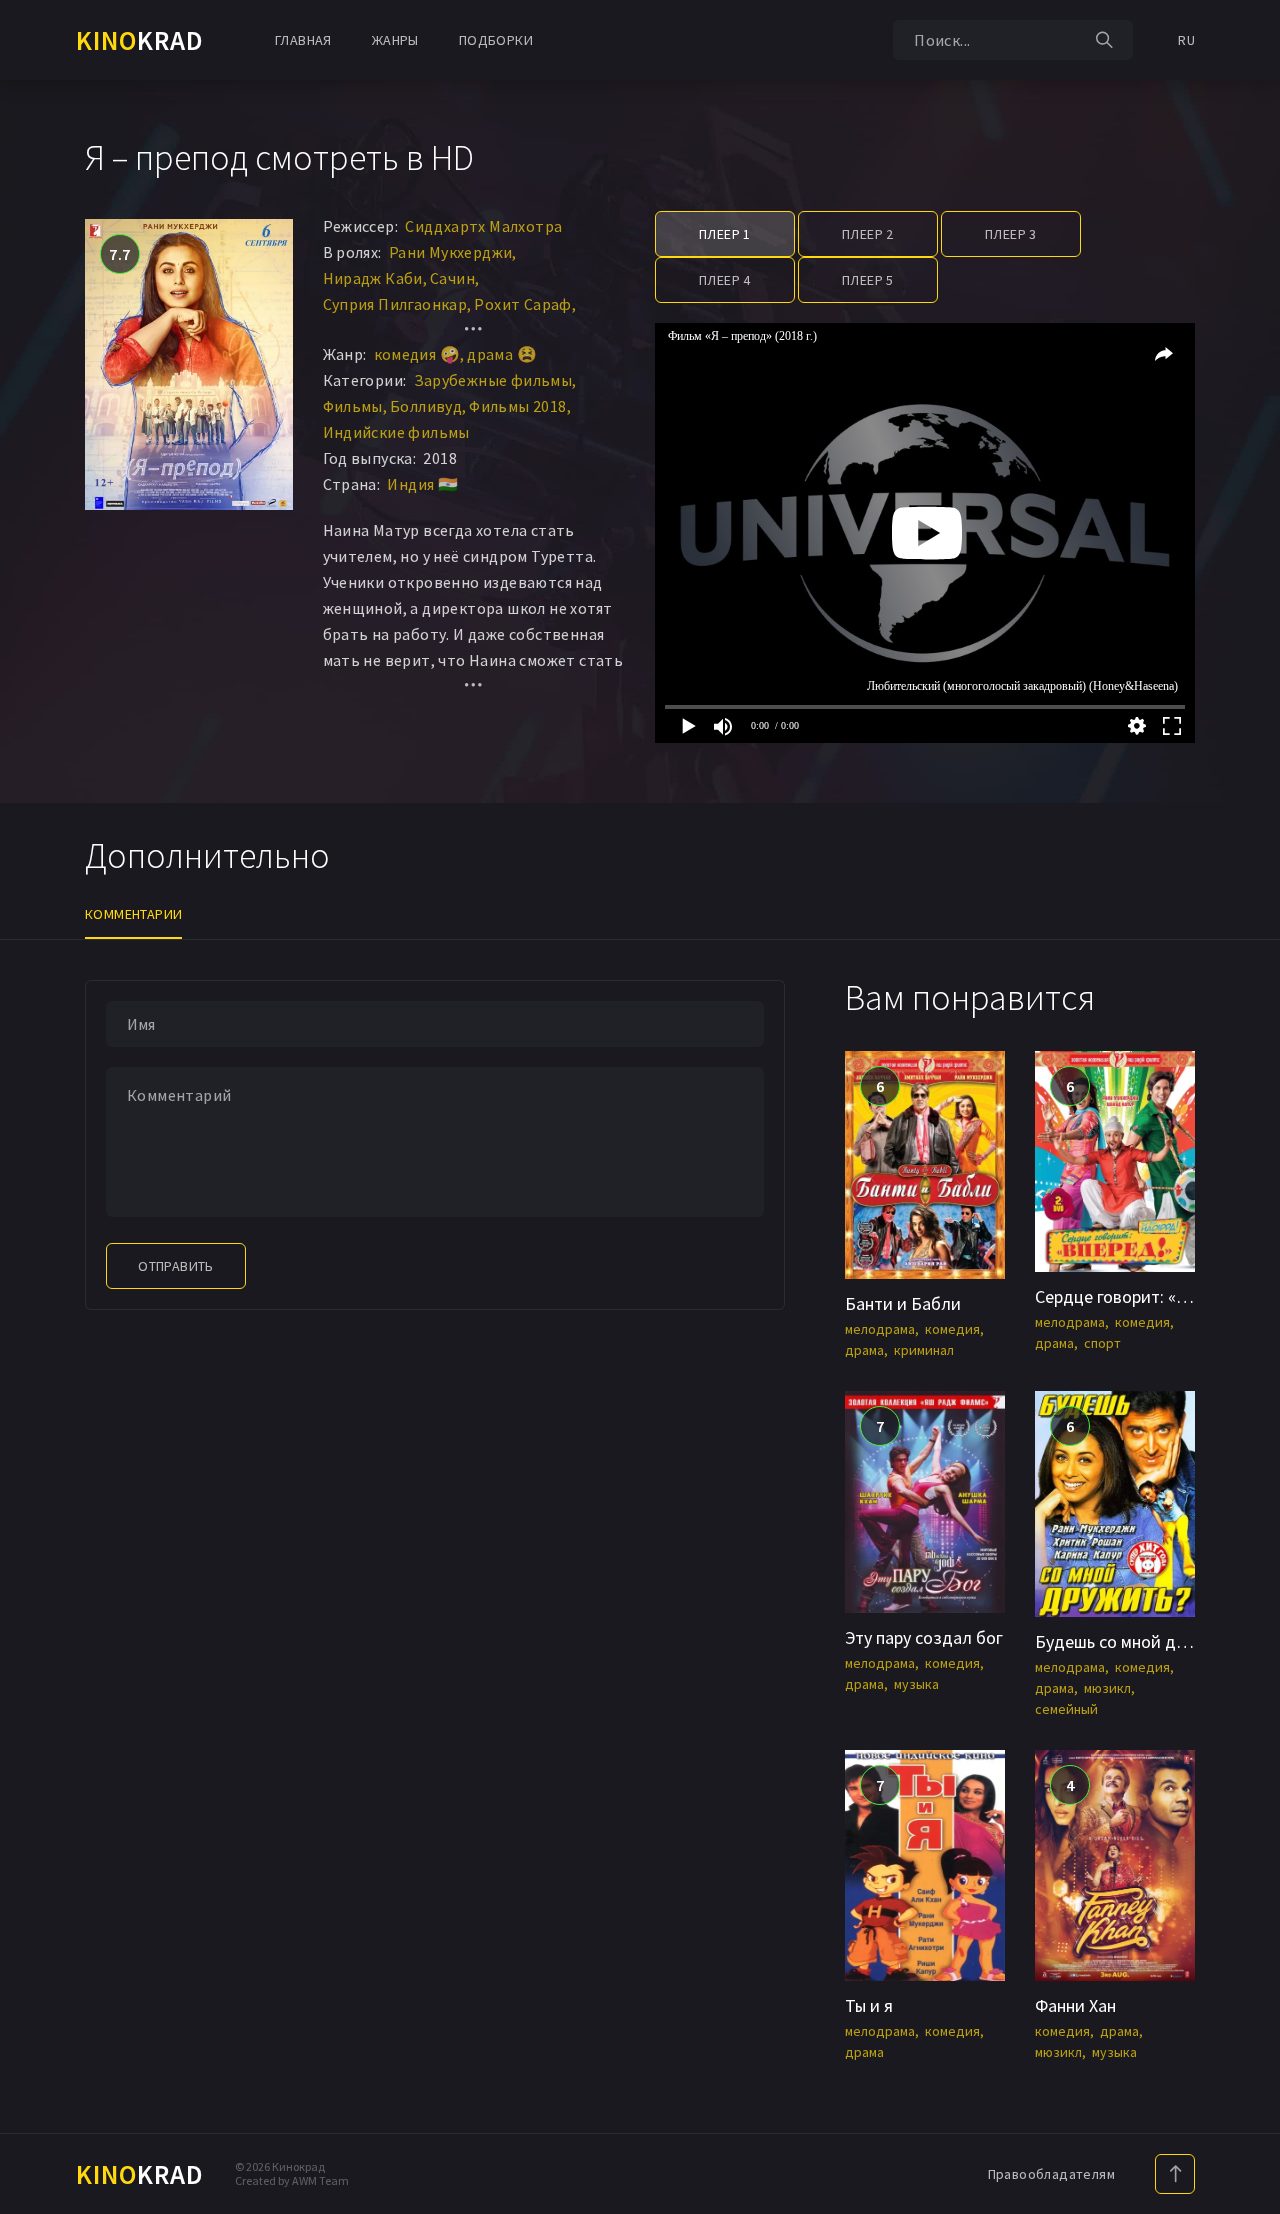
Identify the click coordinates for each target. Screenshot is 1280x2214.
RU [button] (1186, 40)
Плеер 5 (868, 280)
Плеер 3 (1011, 234)
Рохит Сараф (522, 304)
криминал (924, 1350)
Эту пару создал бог (924, 1637)
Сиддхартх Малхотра (483, 226)
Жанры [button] (395, 40)
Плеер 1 (725, 234)
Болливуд (426, 406)
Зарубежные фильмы (493, 380)
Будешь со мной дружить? (1137, 1641)
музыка (916, 1684)
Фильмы (353, 406)
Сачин (452, 278)
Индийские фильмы (396, 432)
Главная (303, 40)
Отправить (176, 1266)
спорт (1102, 1343)
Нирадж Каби (373, 278)
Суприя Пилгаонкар (395, 304)
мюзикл (1107, 1688)
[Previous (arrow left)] (35, 1107)
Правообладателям (1051, 2174)
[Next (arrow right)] (1245, 1107)
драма (864, 1350)
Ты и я (869, 2005)
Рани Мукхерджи (451, 252)
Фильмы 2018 (517, 406)
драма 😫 (502, 354)
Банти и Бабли (903, 1303)
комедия (952, 1329)
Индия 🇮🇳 (422, 484)
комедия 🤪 (417, 354)
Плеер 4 (725, 280)
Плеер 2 (868, 234)
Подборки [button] (496, 40)
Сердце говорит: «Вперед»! (1141, 1296)
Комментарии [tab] (133, 914)
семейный (1066, 1709)
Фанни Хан (1075, 2005)
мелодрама (880, 1329)
